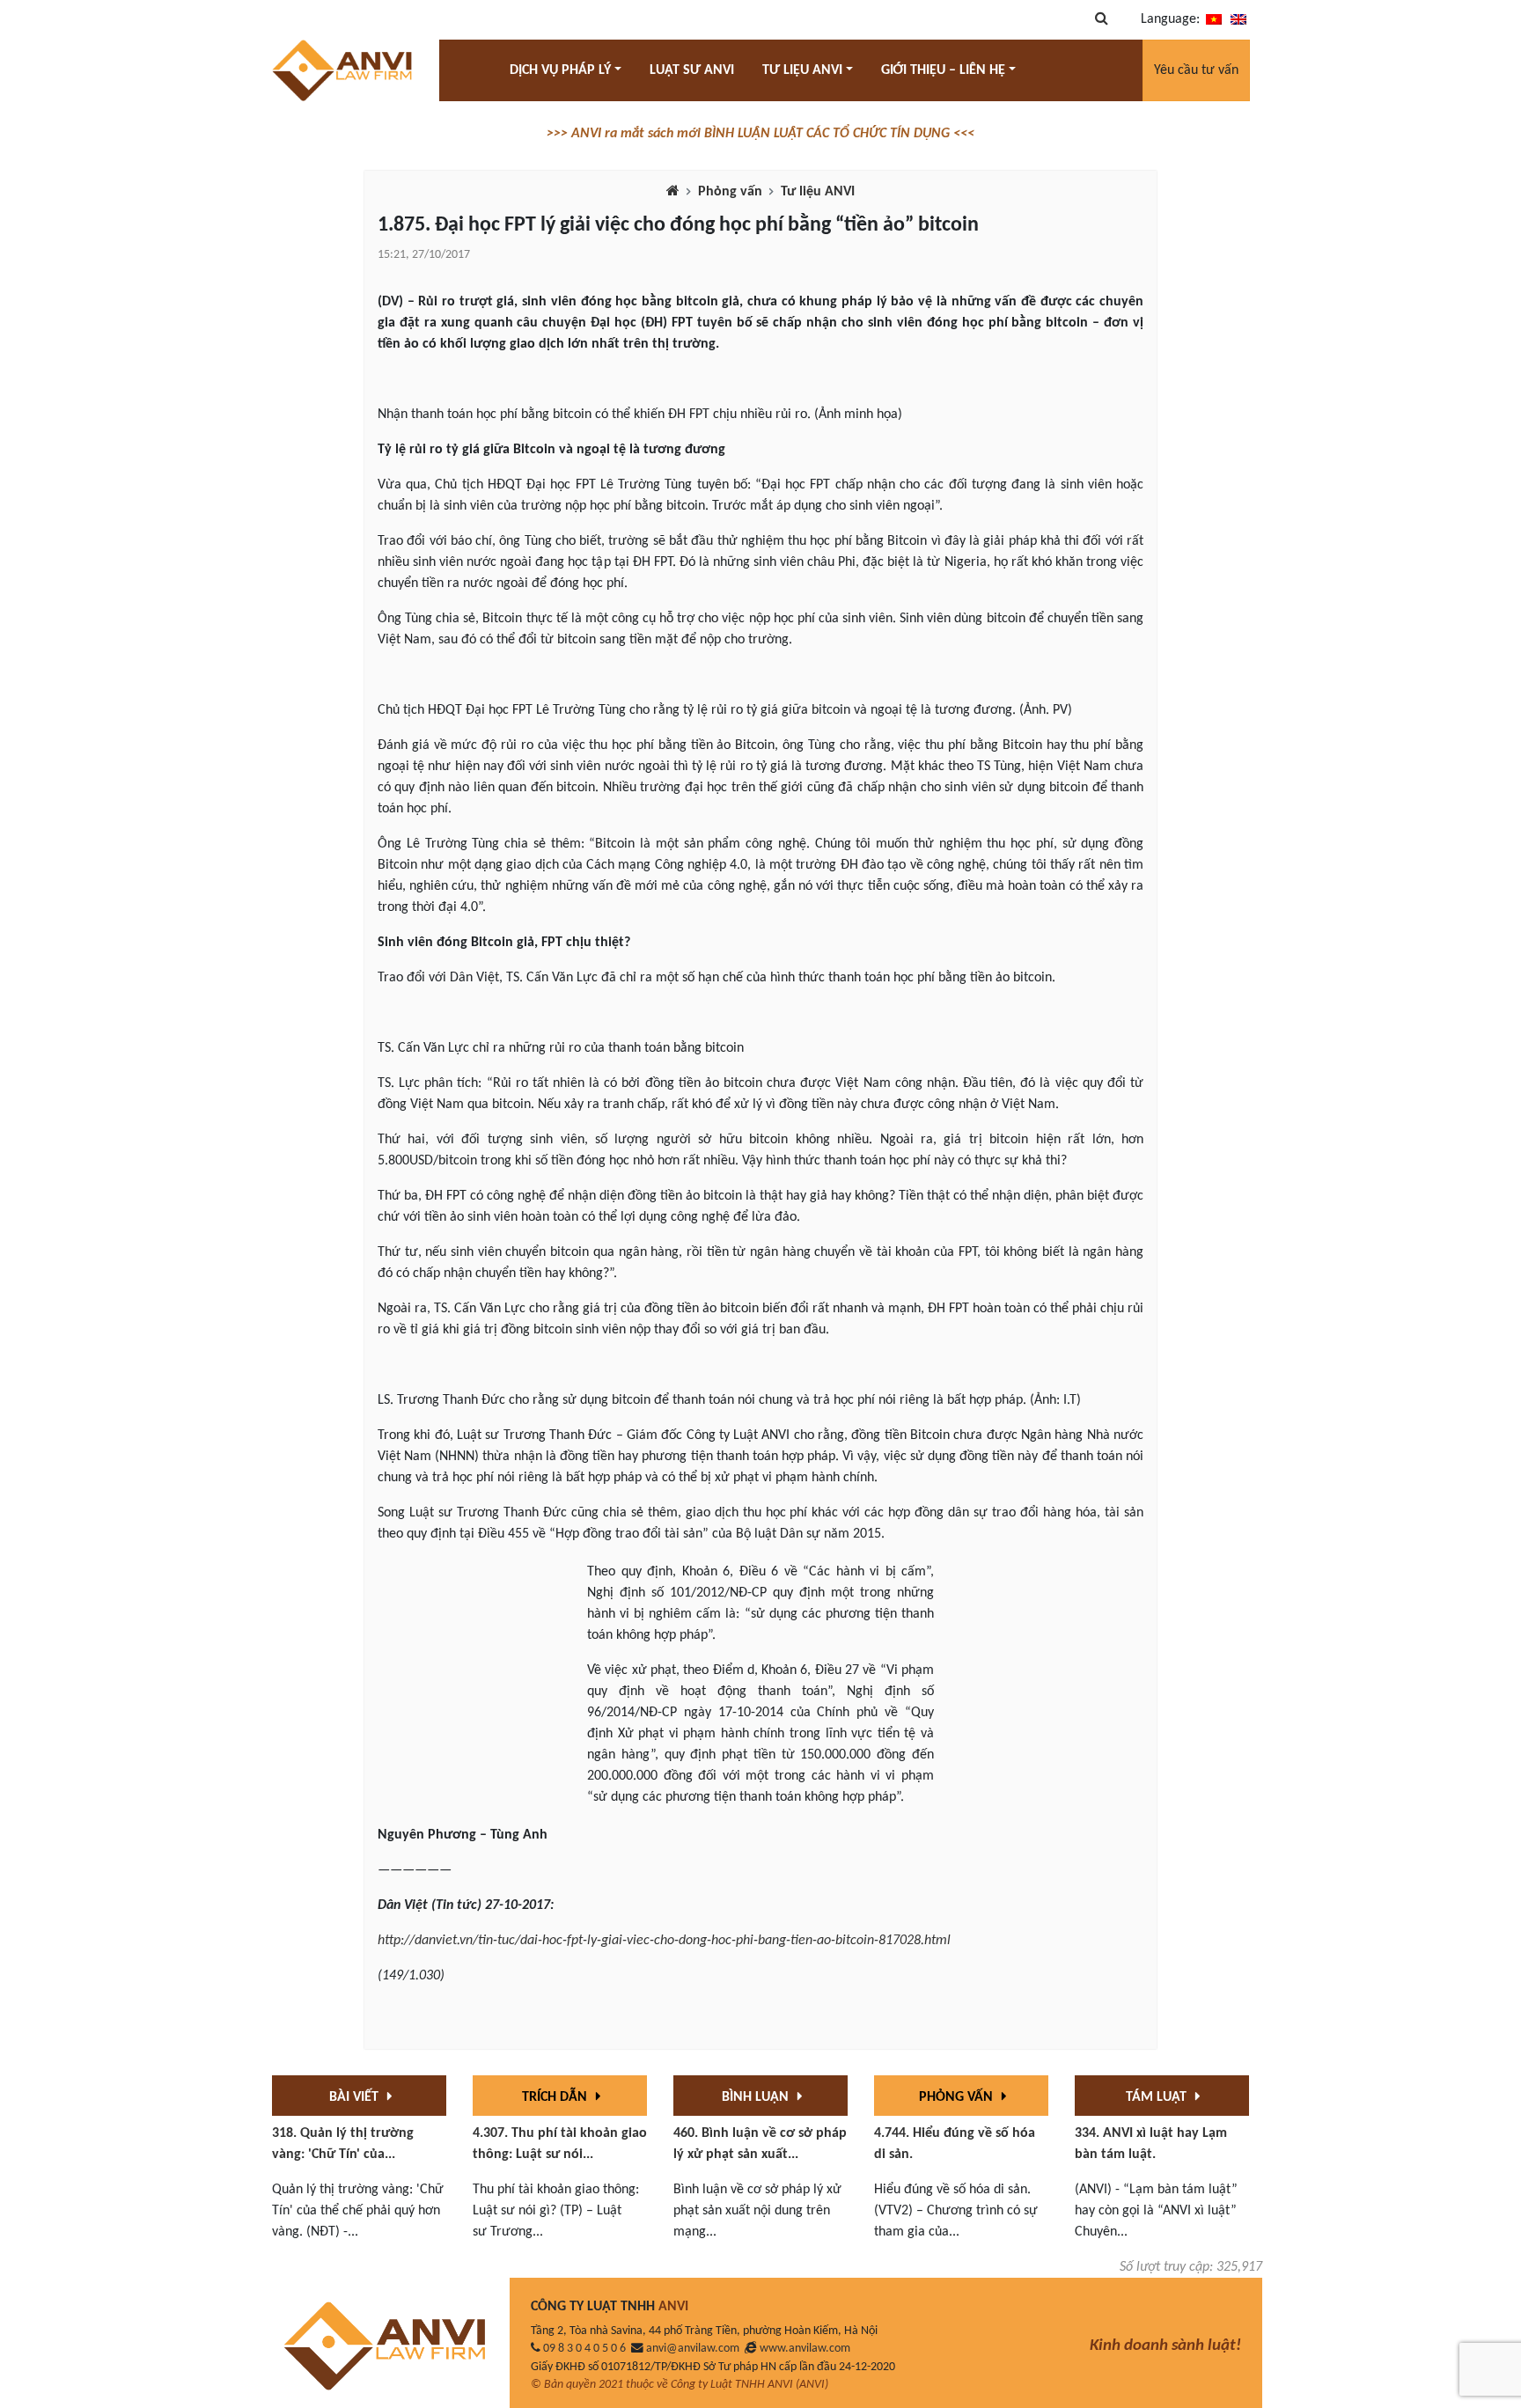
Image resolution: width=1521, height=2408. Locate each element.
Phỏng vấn (730, 192)
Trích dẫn (556, 2097)
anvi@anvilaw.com (693, 2349)
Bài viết (356, 2097)
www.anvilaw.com (805, 2349)
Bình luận (757, 2097)
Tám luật (1158, 2097)
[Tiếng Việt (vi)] (1214, 19)
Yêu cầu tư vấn (1196, 70)
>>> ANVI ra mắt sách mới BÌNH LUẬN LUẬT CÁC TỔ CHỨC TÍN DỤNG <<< (760, 134)
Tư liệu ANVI (818, 192)
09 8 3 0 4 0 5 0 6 (584, 2349)
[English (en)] (1238, 19)
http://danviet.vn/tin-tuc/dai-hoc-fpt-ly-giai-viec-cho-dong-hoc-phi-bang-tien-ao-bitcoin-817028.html (664, 1941)
